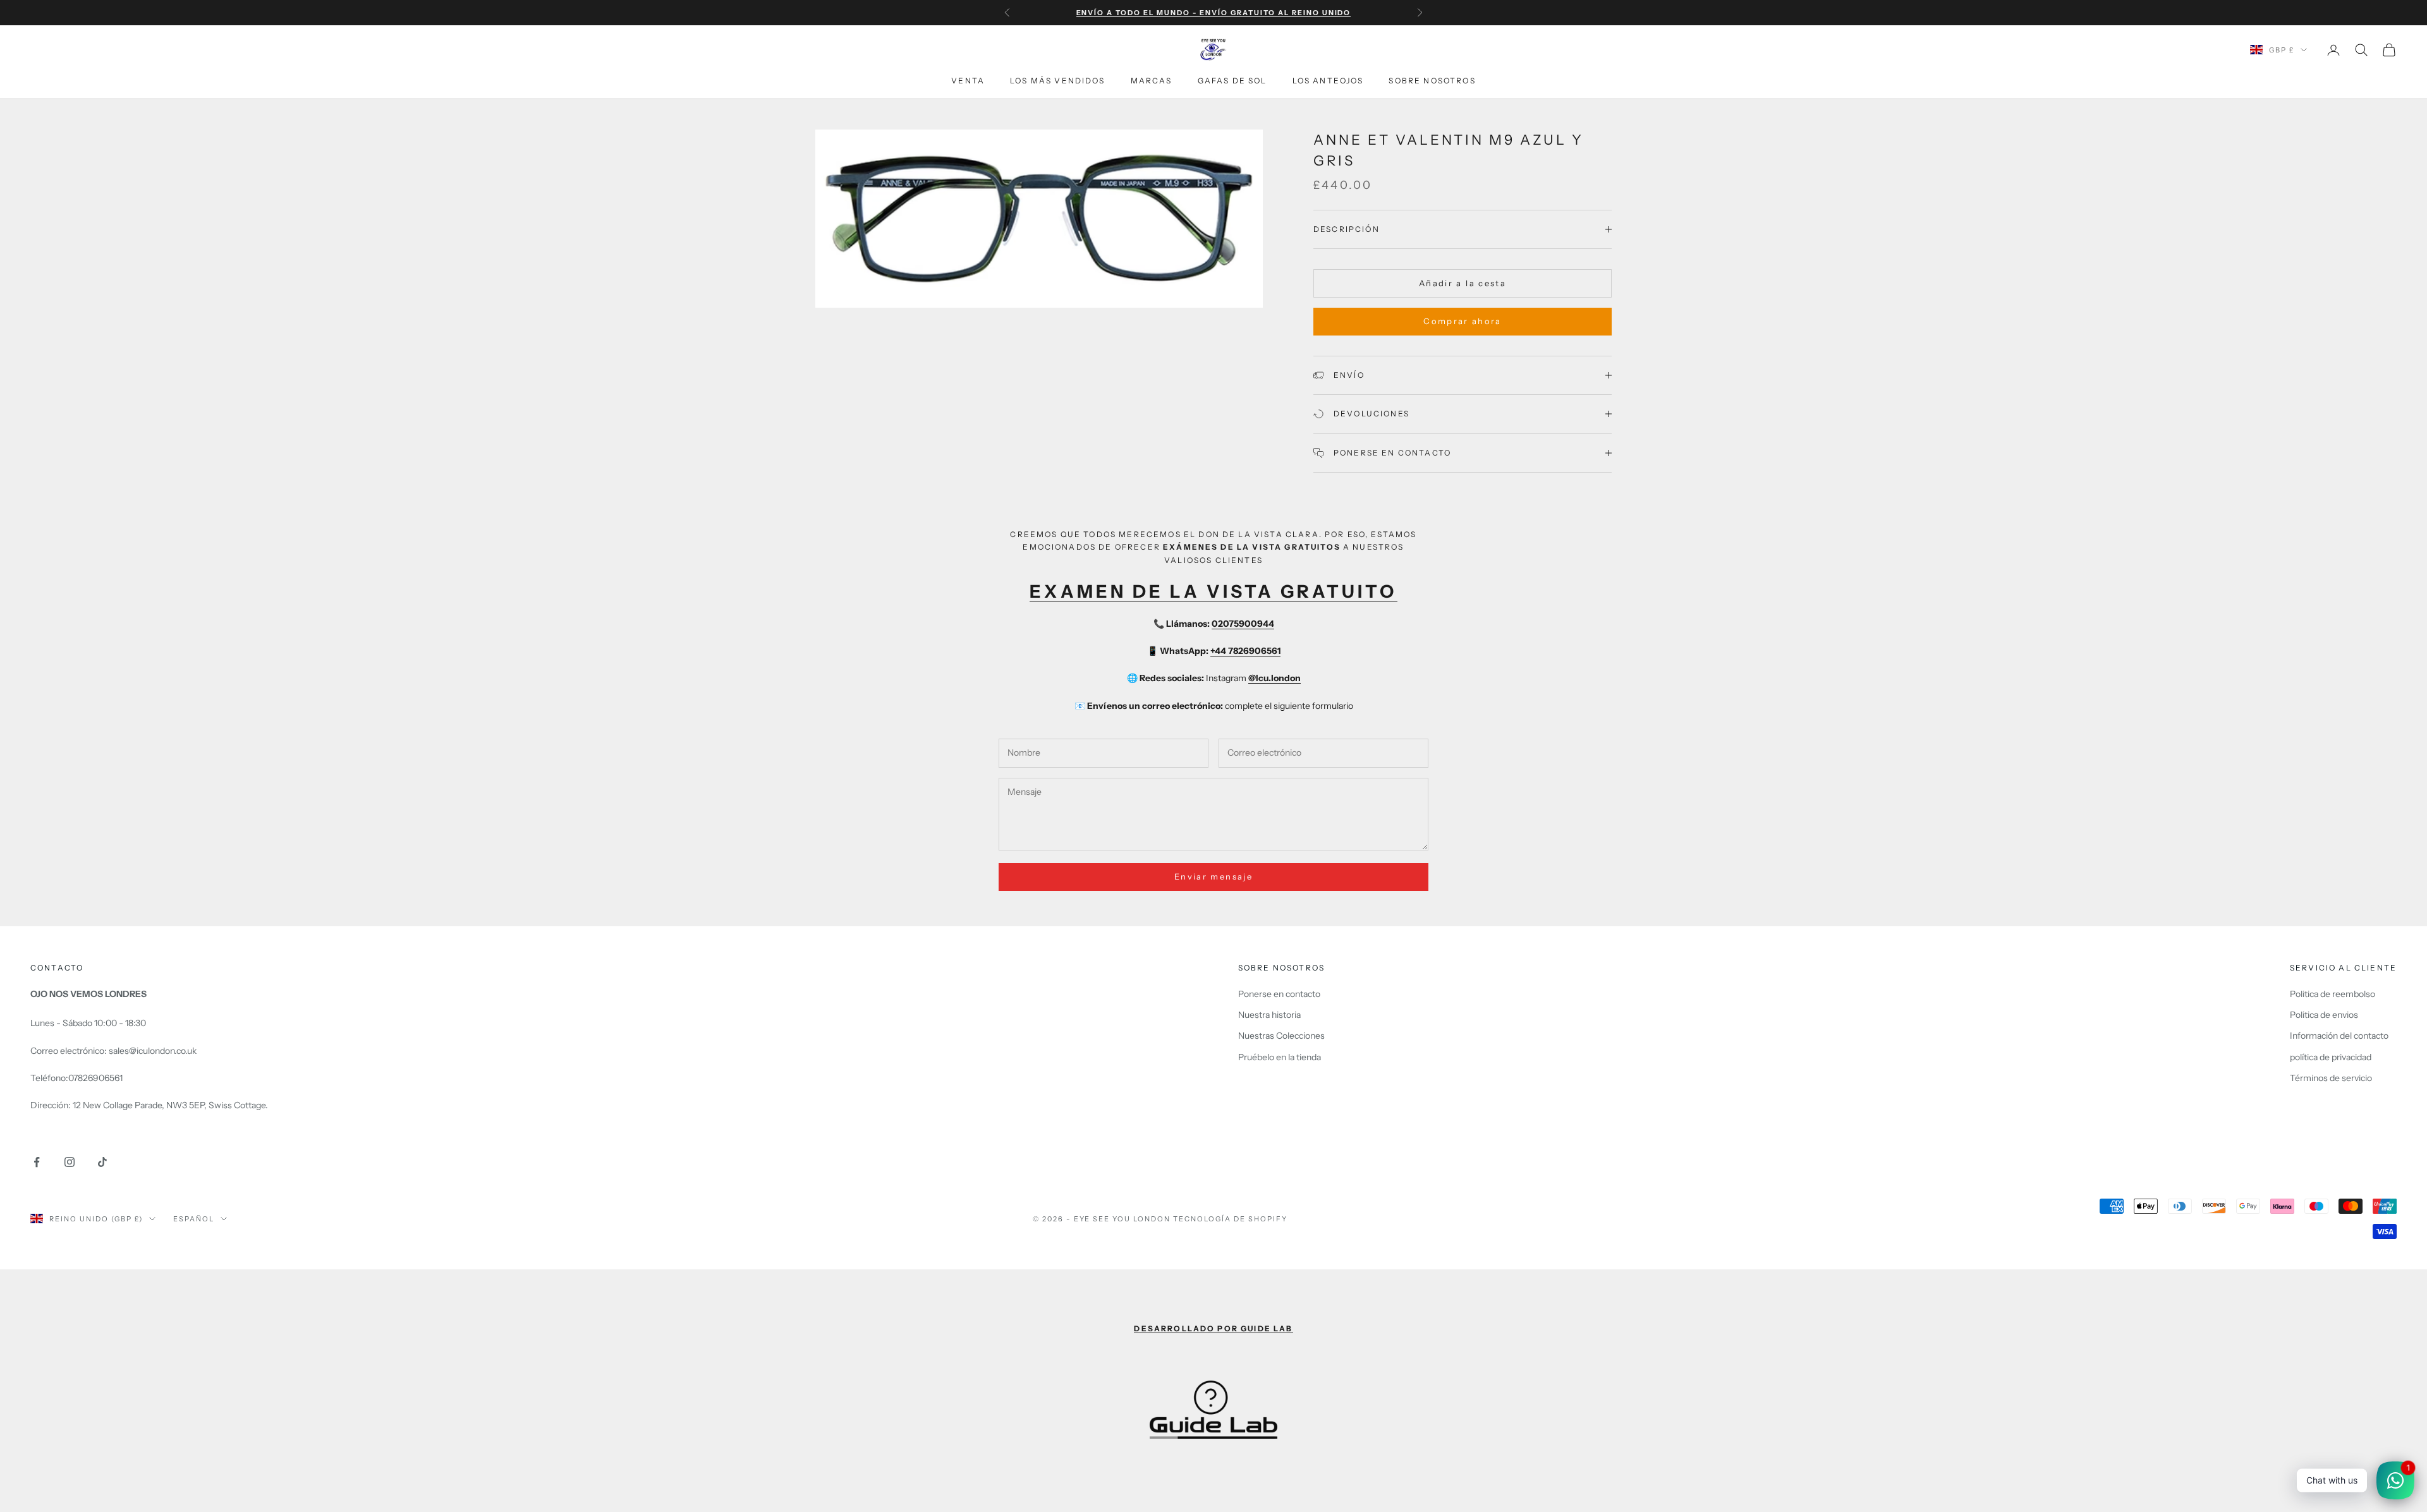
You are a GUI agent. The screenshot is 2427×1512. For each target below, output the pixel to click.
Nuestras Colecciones (1281, 1036)
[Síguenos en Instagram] (70, 1162)
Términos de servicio (2331, 1078)
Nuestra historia (1269, 1015)
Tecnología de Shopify (1230, 1219)
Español (194, 1219)
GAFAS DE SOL (1232, 81)
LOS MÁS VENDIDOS (1058, 81)
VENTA (968, 81)
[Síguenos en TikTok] (102, 1162)
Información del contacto (2339, 1036)
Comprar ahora (1462, 321)
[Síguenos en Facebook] (37, 1162)
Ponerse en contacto (1279, 994)
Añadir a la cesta (1463, 283)
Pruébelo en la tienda (1280, 1057)
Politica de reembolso (2333, 994)
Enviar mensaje (1213, 876)
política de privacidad (2331, 1057)
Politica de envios (2324, 1015)
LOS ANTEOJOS (1328, 81)
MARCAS (1152, 81)
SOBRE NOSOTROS (1432, 81)
